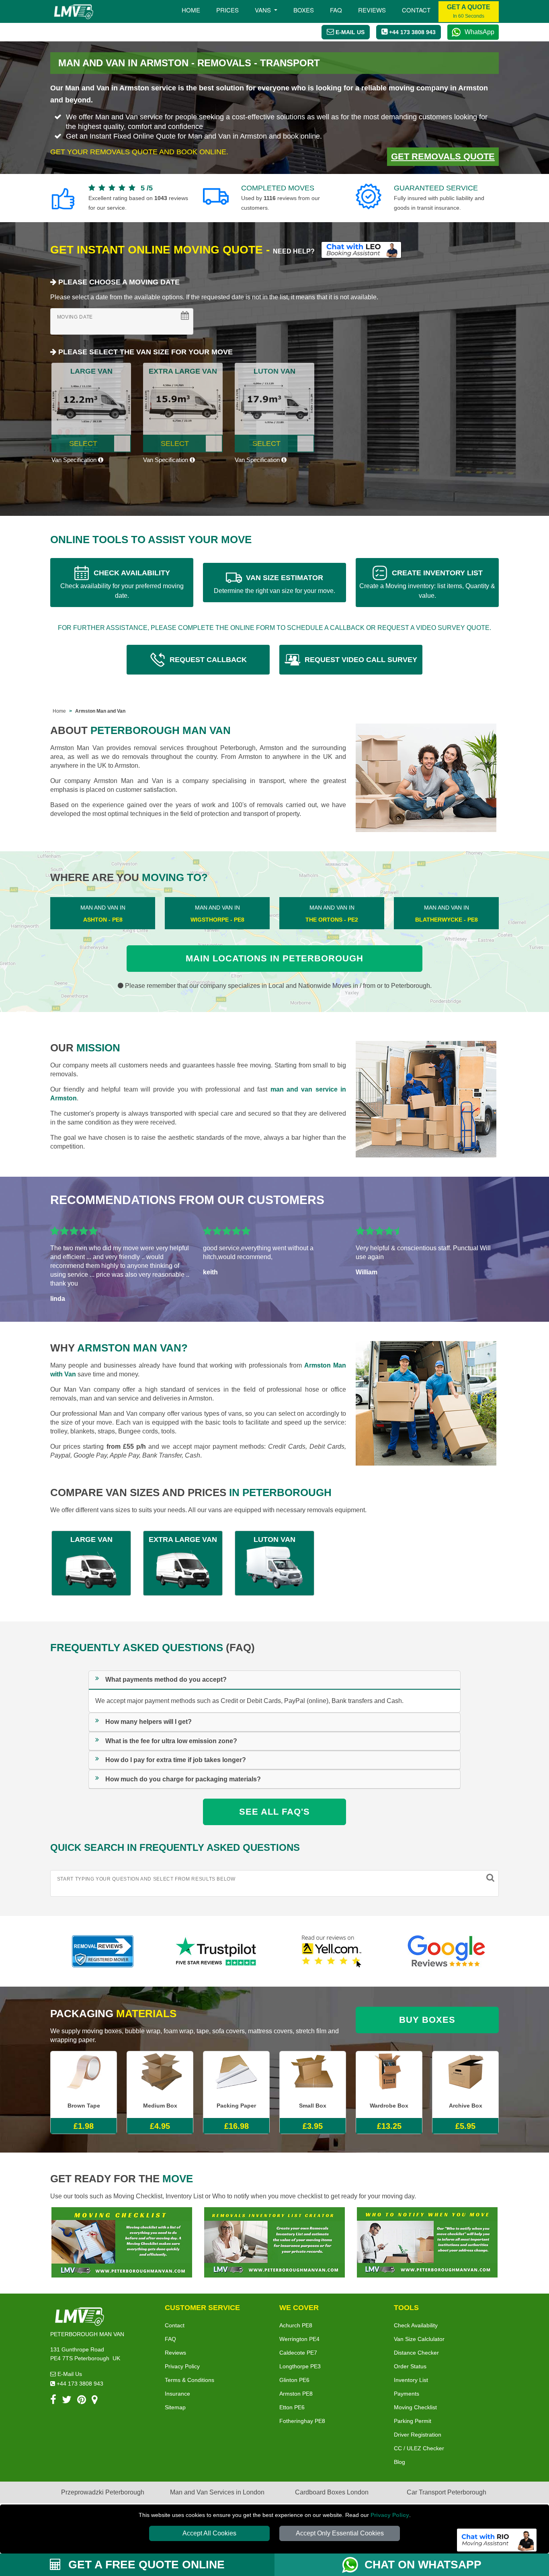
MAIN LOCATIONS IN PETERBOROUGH (274, 958)
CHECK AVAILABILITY (122, 584)
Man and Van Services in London (217, 2492)
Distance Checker (416, 2353)
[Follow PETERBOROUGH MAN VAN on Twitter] (67, 2401)
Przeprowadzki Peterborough (103, 2492)
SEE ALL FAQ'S (274, 1812)
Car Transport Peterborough (447, 2492)
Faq (336, 10)
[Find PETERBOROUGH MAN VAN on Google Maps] (95, 2401)
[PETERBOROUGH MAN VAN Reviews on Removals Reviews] (103, 1951)
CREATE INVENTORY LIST (427, 584)
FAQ (170, 2339)
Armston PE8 (296, 2394)
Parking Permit (413, 2421)
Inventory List (411, 2380)
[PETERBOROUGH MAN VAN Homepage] (73, 12)
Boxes (304, 10)
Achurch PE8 (296, 2325)
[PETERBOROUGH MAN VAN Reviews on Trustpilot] (217, 1951)
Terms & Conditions (189, 2380)
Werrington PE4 (299, 2339)
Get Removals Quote (443, 156)
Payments (407, 2394)
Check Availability (416, 2325)
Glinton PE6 (294, 2380)
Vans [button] (264, 10)
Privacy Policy (390, 2515)
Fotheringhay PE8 (302, 2421)
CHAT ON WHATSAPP (423, 2565)
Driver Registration (418, 2435)
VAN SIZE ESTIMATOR (274, 584)
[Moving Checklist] (122, 2242)
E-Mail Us (69, 2374)
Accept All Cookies (209, 2533)
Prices (227, 10)
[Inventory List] (274, 2242)
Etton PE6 (292, 2407)
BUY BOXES (427, 2020)
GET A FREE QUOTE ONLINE (145, 2565)
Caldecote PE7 (298, 2353)
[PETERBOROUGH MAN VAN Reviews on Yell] (332, 1951)
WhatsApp (479, 32)
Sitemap (175, 2407)
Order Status (410, 2366)
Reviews (372, 10)
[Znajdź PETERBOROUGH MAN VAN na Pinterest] (82, 2401)
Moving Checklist (415, 2407)
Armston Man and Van (100, 711)
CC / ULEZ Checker (419, 2448)
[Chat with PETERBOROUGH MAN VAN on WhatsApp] (353, 2565)
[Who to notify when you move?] (427, 2242)
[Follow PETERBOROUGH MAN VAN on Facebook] (53, 2401)
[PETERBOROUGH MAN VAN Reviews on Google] (447, 1951)
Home (191, 10)
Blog (399, 2462)
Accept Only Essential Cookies (340, 2533)
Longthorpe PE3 (300, 2366)
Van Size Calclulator (419, 2339)
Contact (416, 10)
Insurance (177, 2394)
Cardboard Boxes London (332, 2492)
